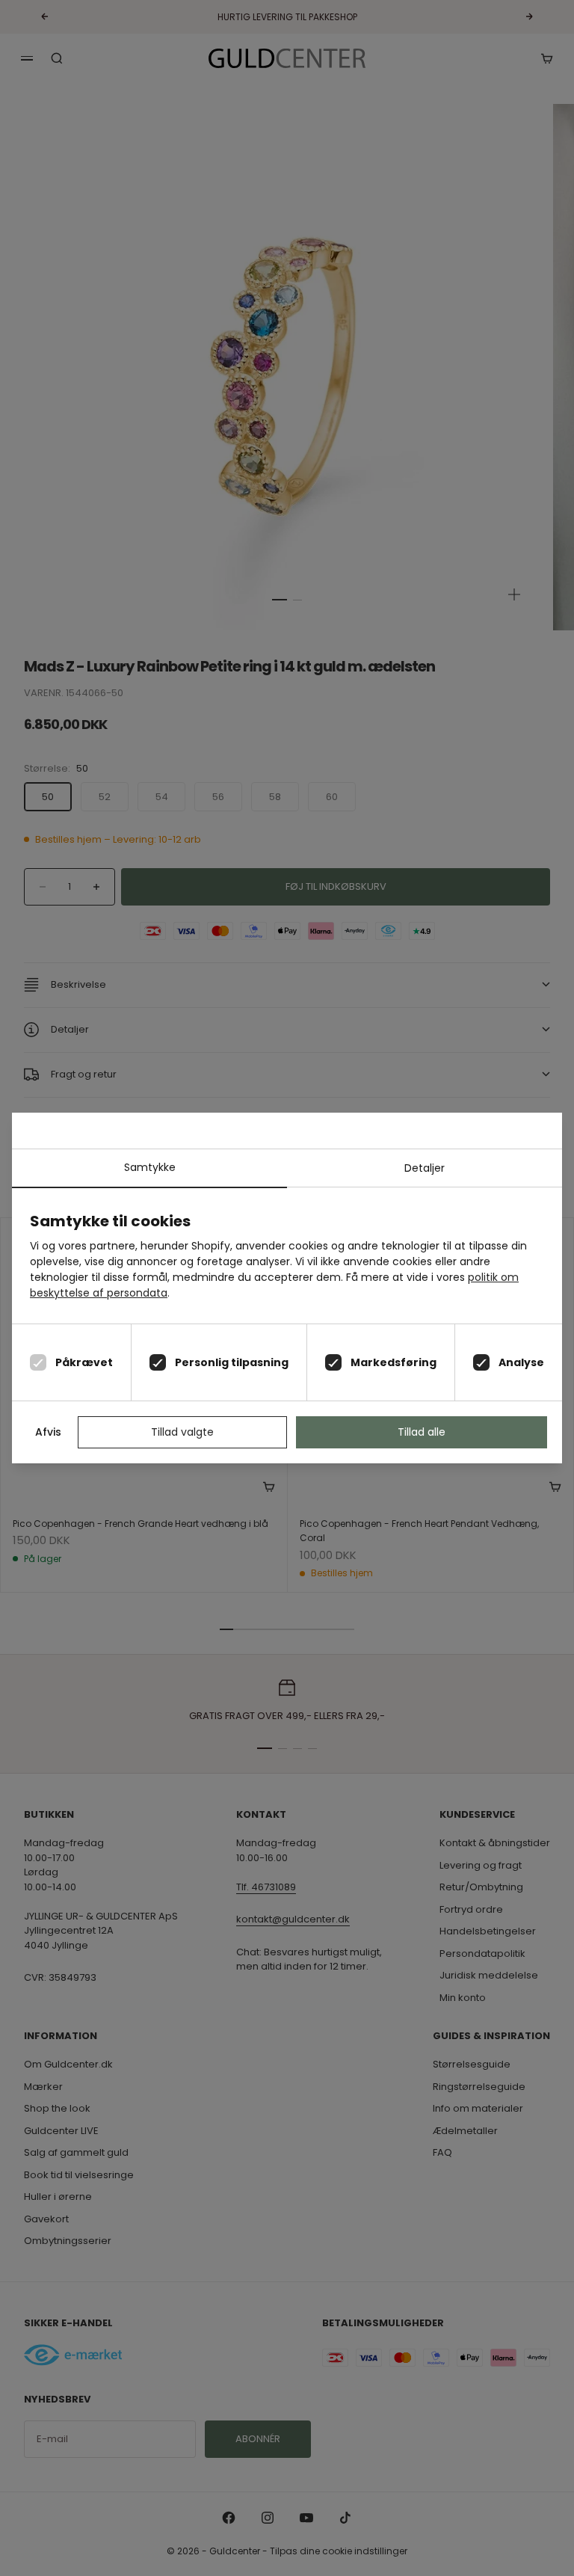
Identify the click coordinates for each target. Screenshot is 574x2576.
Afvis (48, 1432)
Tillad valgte (182, 1432)
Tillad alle (422, 1432)
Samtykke (150, 1167)
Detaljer (425, 1168)
